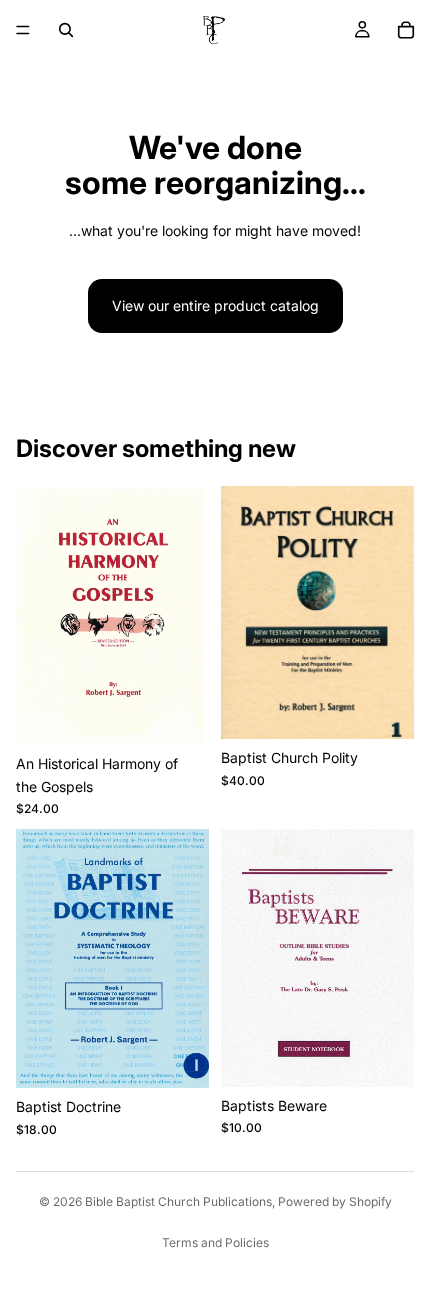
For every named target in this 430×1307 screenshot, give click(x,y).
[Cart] (406, 30)
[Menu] (23, 30)
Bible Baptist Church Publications (178, 1201)
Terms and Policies (215, 1242)
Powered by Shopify (335, 1201)
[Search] (66, 30)
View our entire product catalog (215, 305)
